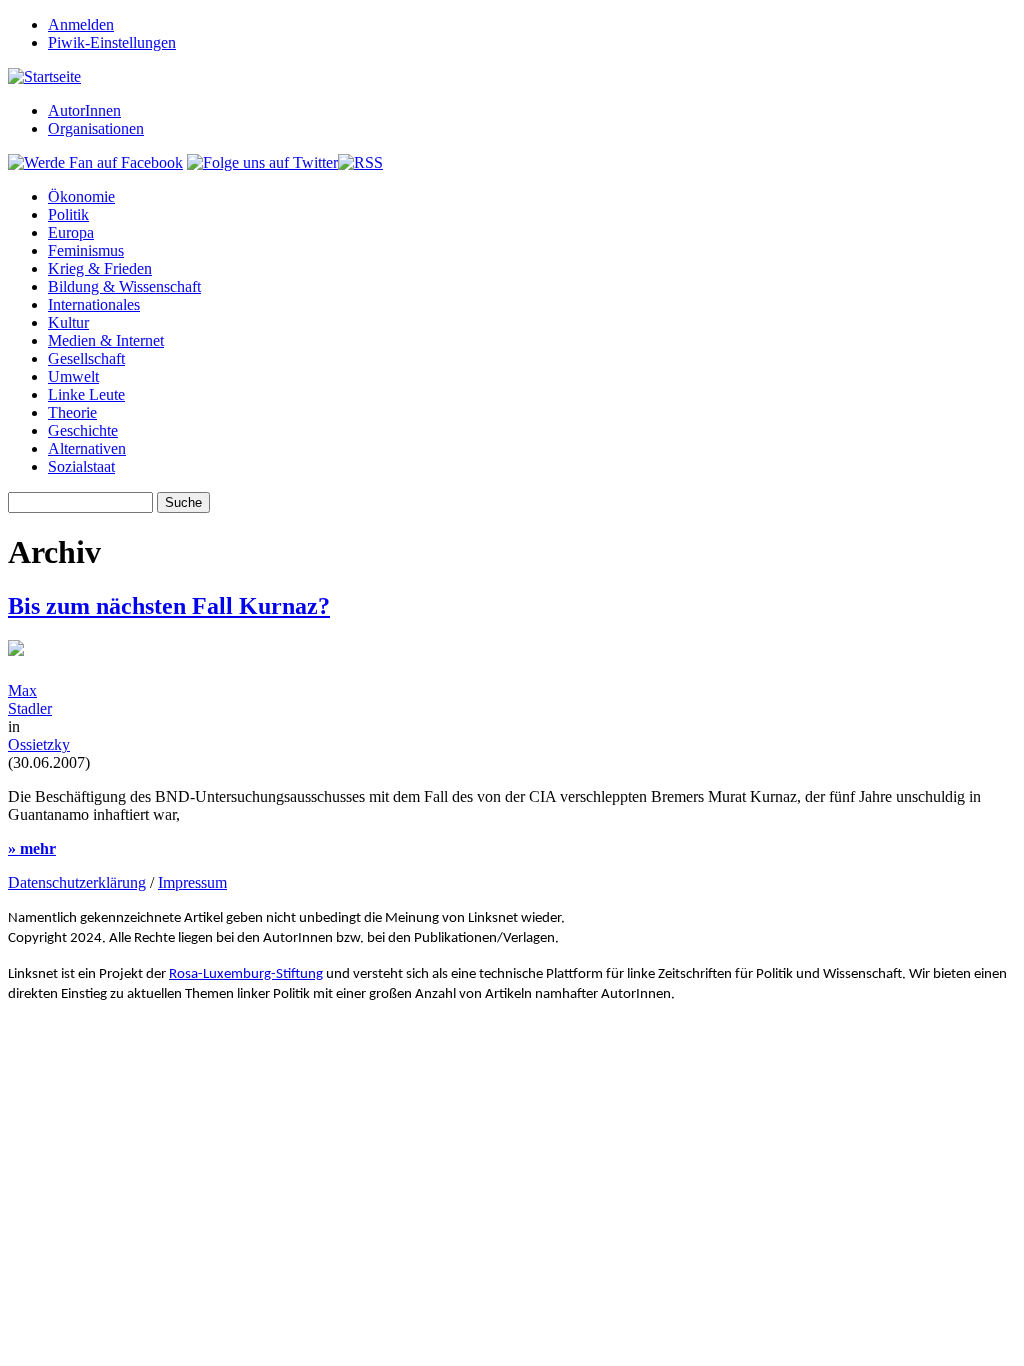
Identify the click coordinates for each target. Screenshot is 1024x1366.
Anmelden (81, 24)
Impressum (192, 882)
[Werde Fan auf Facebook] (95, 162)
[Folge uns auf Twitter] (262, 162)
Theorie (72, 412)
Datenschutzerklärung (77, 882)
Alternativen (87, 448)
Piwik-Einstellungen (112, 42)
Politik (68, 214)
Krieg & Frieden (100, 268)
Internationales (94, 304)
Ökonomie (81, 196)
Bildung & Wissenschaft (124, 286)
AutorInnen (84, 110)
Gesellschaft (86, 358)
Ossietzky (39, 744)
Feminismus (86, 250)
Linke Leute (86, 394)
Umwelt (73, 376)
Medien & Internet (106, 340)
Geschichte (83, 430)
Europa (71, 232)
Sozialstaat (81, 466)
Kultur (68, 322)
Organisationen (96, 128)
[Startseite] (44, 76)
